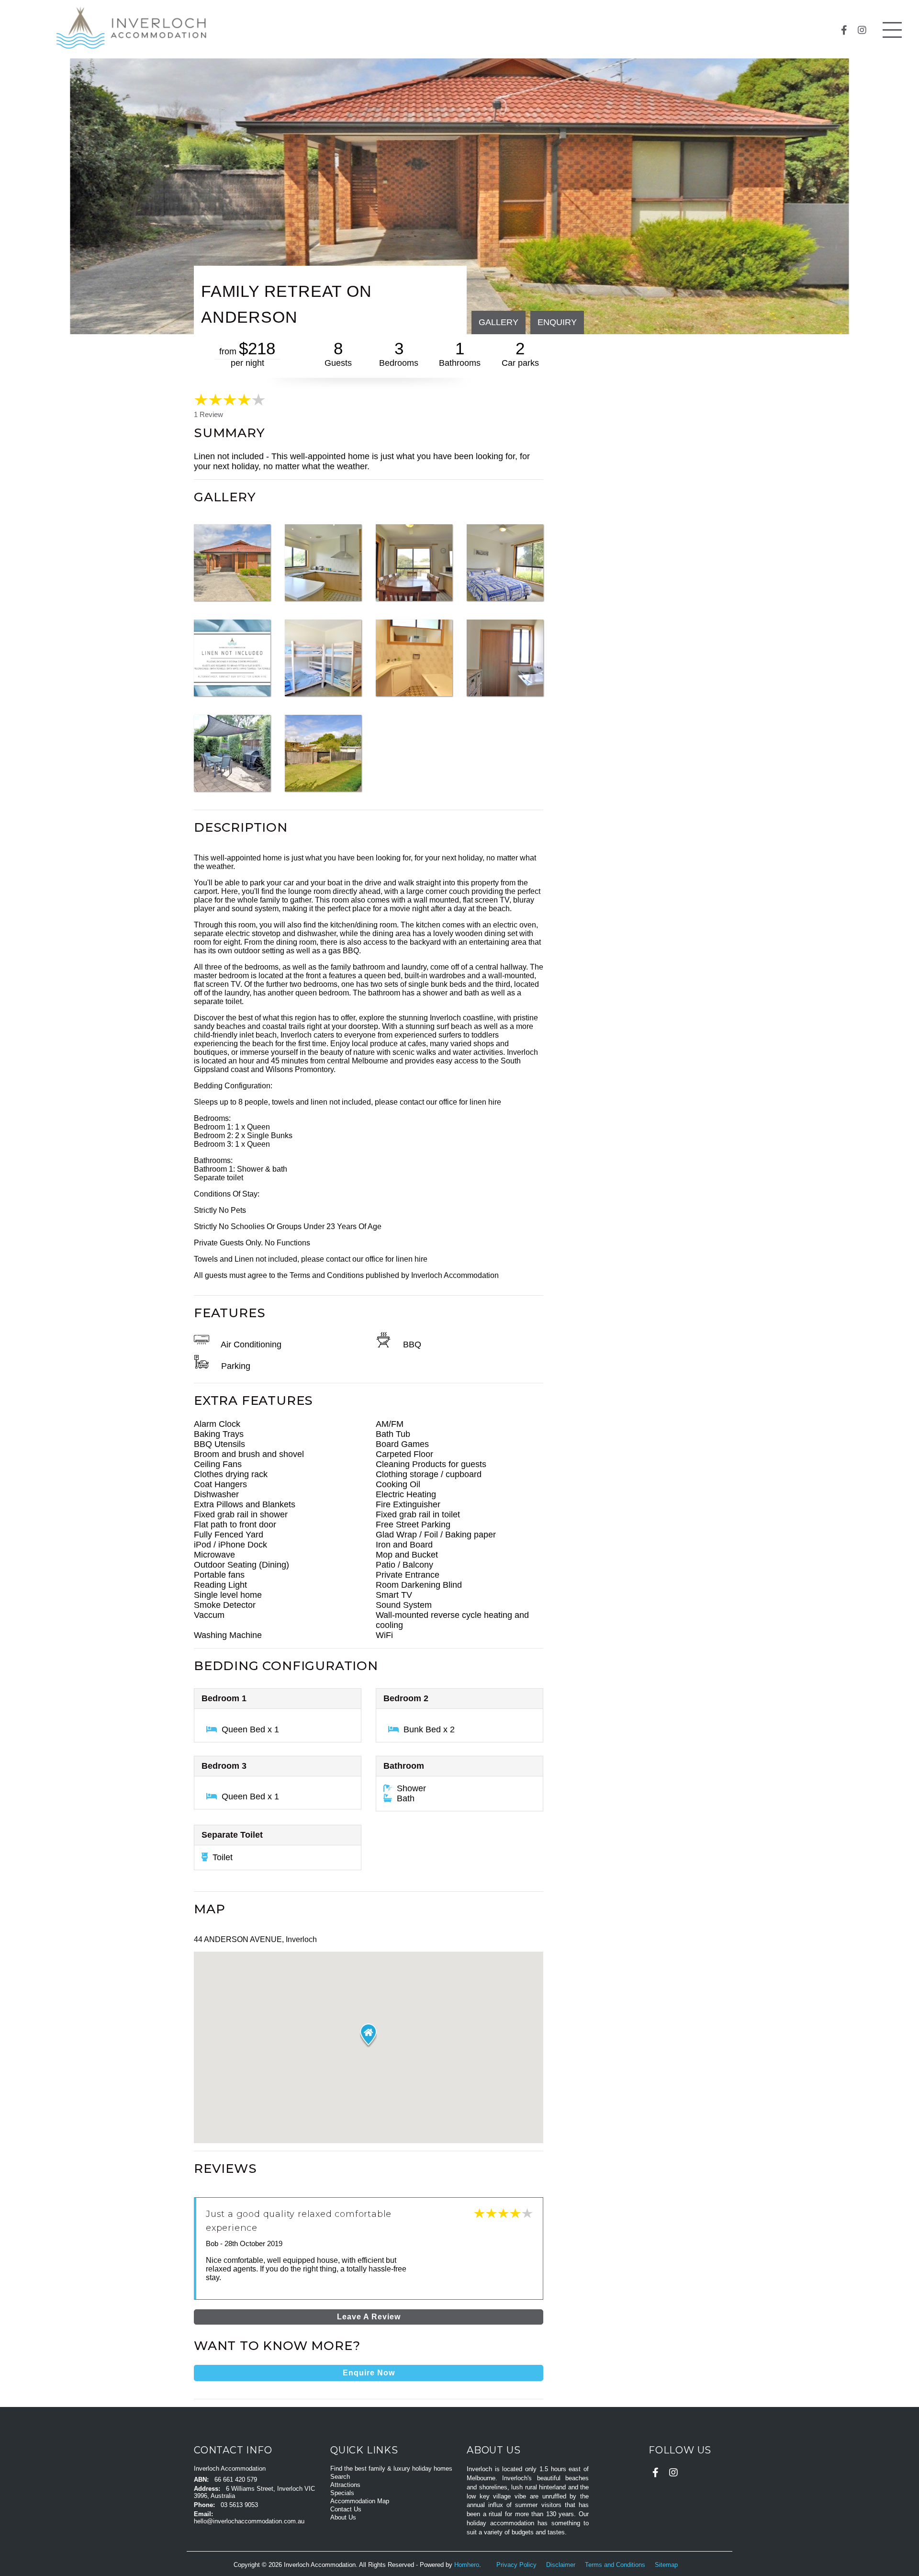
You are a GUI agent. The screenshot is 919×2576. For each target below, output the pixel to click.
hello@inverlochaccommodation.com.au (249, 2521)
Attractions (345, 2485)
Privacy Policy (517, 2565)
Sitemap (667, 2565)
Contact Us (346, 2509)
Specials (342, 2493)
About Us (343, 2517)
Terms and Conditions (616, 2565)
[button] (368, 2035)
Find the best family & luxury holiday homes (391, 2469)
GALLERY (499, 322)
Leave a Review (369, 2317)
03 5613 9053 (239, 2505)
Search (340, 2477)
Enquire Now (369, 2373)
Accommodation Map (360, 2501)
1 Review (208, 415)
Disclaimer (562, 2565)
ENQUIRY (557, 322)
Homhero (467, 2565)
